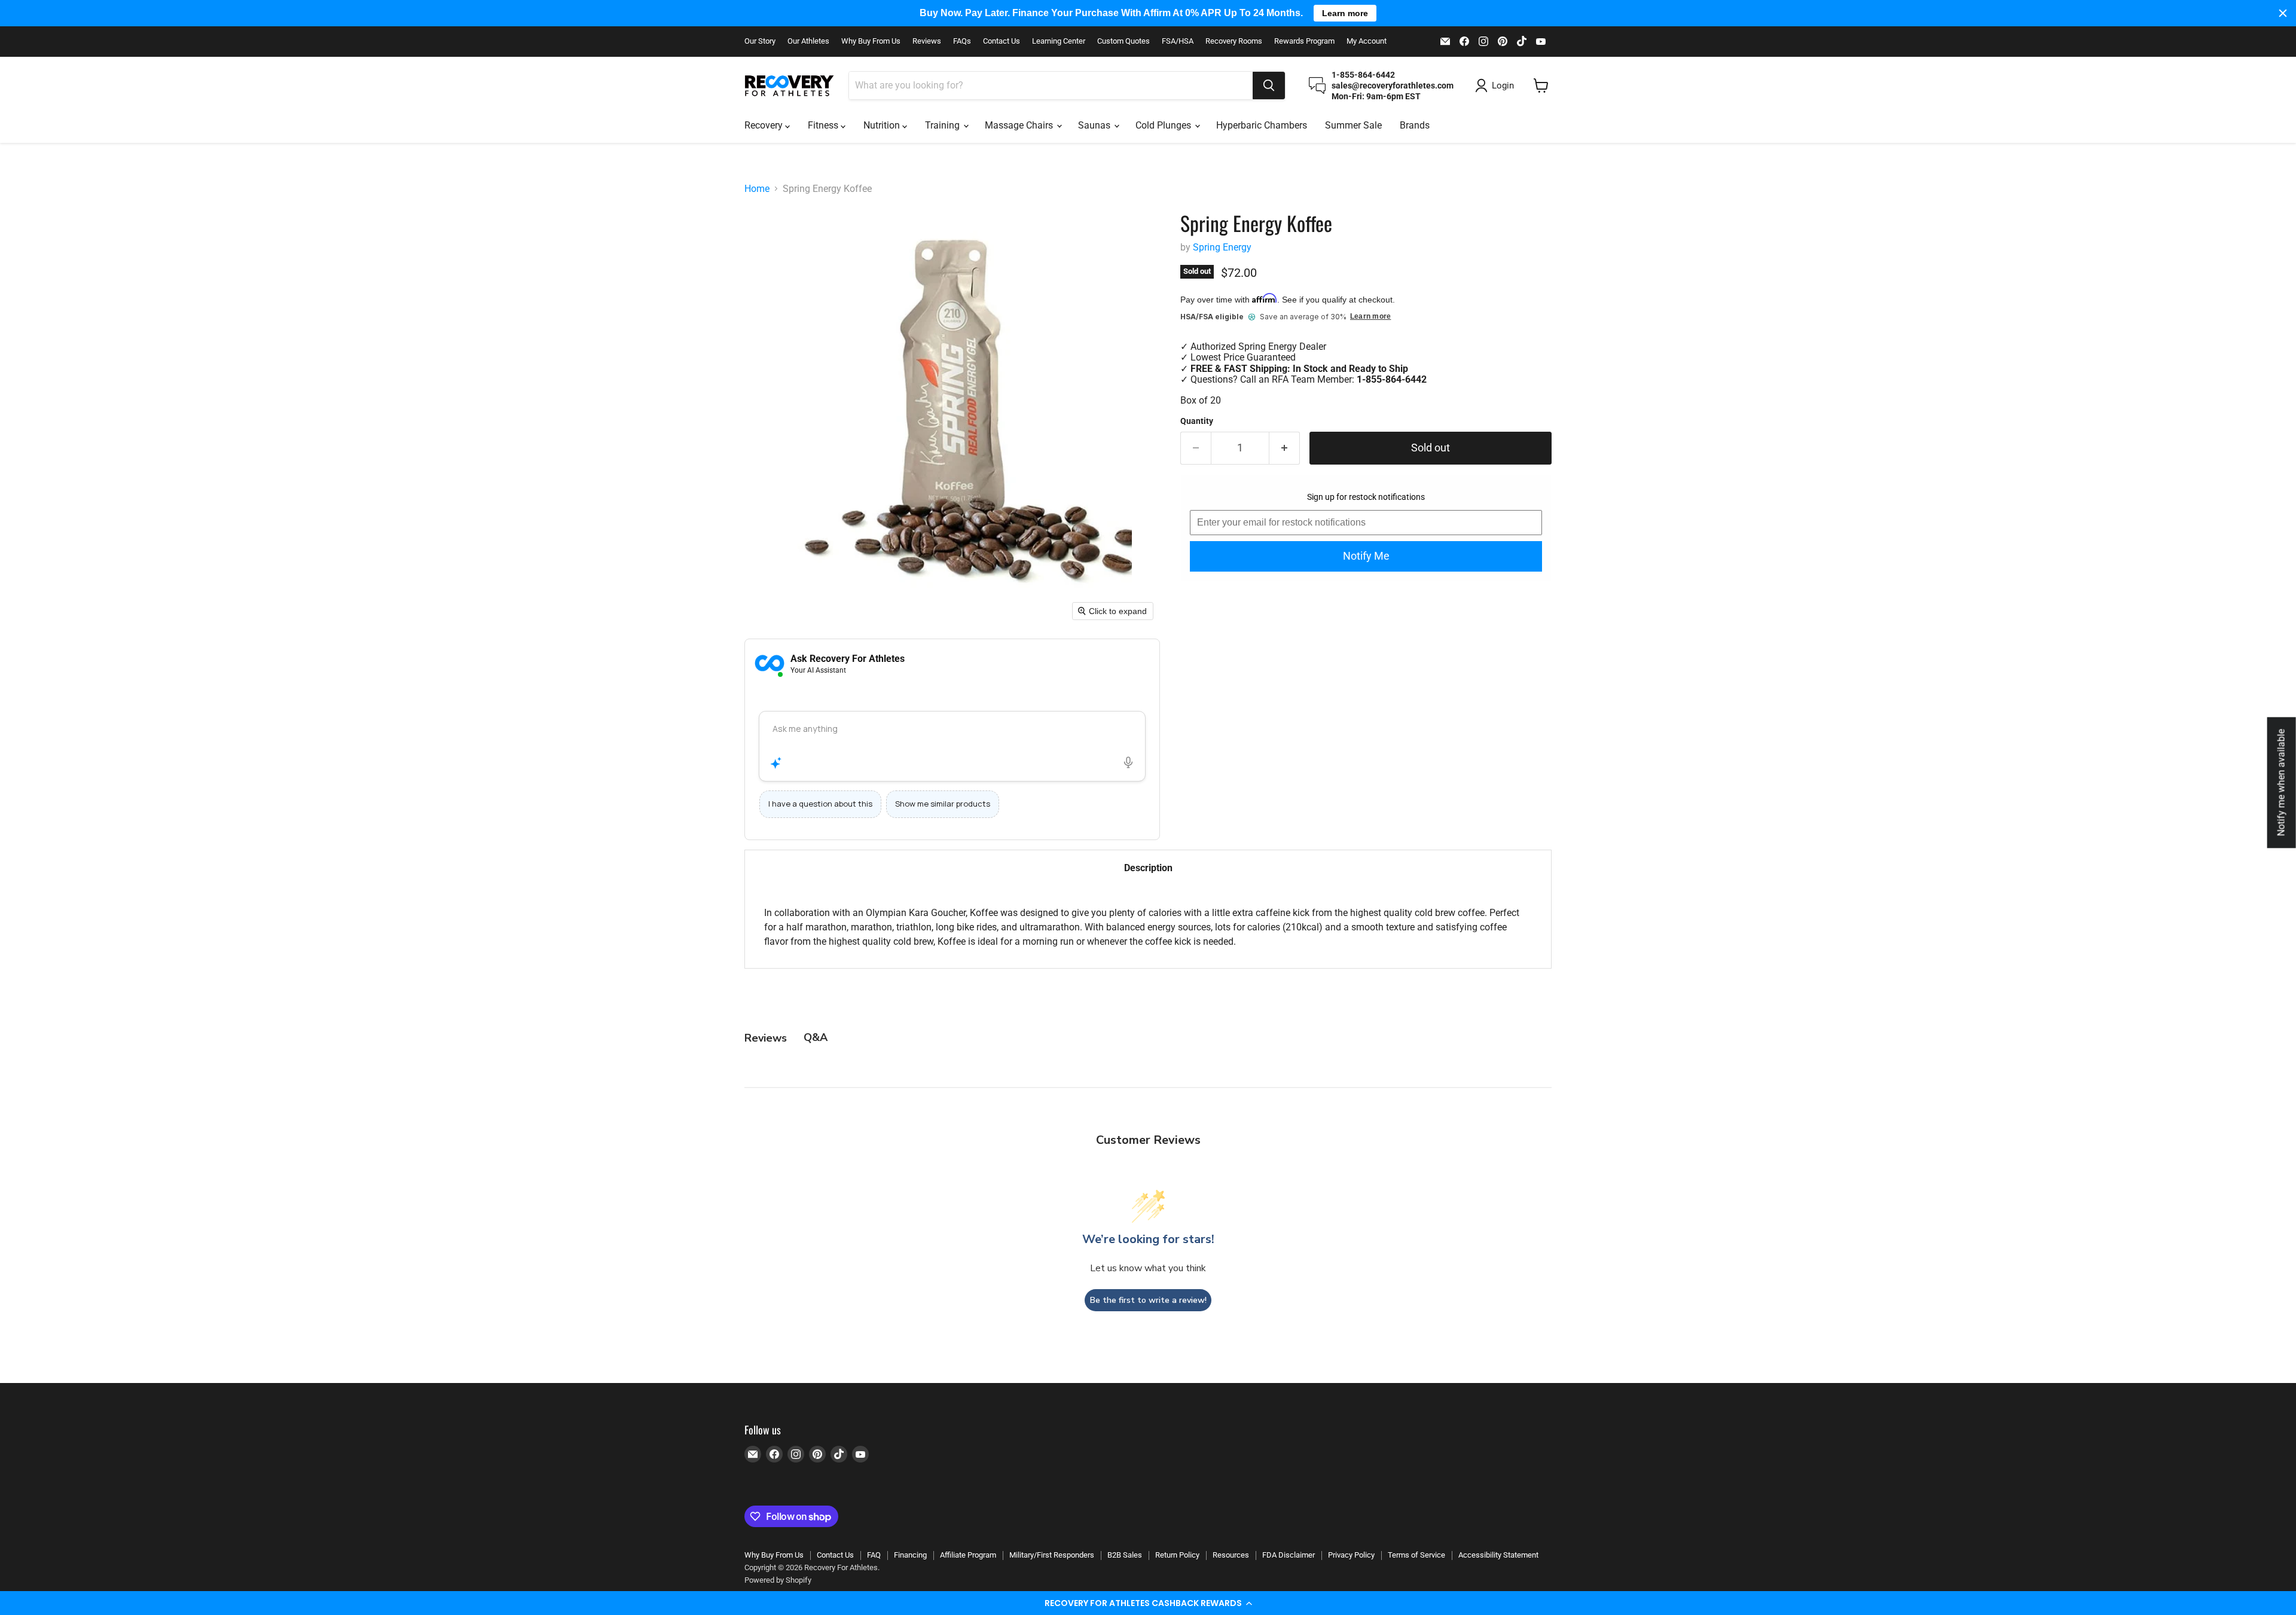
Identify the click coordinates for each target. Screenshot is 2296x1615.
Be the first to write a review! (1148, 1300)
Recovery (765, 125)
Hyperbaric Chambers (1262, 125)
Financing (910, 1555)
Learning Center (1059, 41)
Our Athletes (808, 41)
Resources (1231, 1555)
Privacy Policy (1351, 1555)
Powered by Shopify (778, 1580)
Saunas (1095, 125)
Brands (1415, 125)
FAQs (962, 41)
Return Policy (1177, 1555)
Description (1148, 868)
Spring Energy (1222, 247)
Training (944, 125)
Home (757, 189)
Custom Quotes (1123, 41)
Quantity (1197, 421)
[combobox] (1051, 86)
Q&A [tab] (816, 1037)
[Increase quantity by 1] (1285, 448)
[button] (1148, 1603)
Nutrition (883, 125)
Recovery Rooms (1234, 41)
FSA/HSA (1178, 41)
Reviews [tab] (766, 1038)
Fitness (824, 125)
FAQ (874, 1555)
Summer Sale (1353, 125)
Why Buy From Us (871, 41)
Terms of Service (1416, 1555)
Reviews (927, 41)
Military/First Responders (1052, 1555)
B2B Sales (1125, 1555)
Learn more (1370, 317)
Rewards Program (1304, 41)
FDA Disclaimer (1289, 1555)
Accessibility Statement (1498, 1555)
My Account (1367, 41)
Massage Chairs (1020, 125)
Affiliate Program (968, 1555)
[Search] (1269, 86)
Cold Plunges (1164, 125)
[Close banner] (2283, 13)
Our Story (760, 41)
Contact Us (1002, 41)
